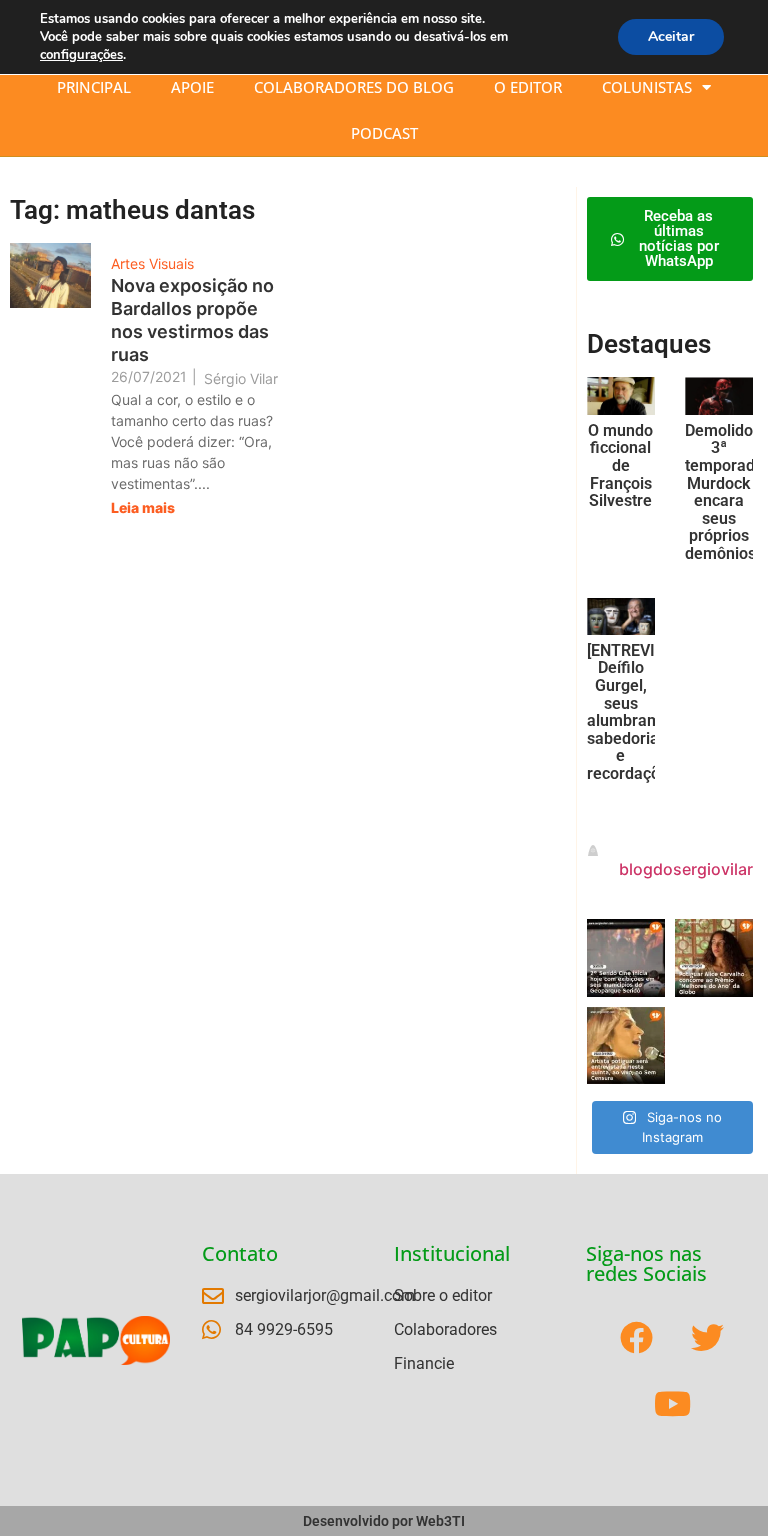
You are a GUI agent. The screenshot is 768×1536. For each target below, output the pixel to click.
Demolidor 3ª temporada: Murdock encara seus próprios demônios (726, 492)
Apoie (192, 87)
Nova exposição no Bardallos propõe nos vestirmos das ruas (192, 320)
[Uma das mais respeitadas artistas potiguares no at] (626, 1046)
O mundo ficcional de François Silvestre (620, 465)
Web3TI (440, 1521)
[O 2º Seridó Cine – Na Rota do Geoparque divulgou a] (626, 958)
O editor (528, 87)
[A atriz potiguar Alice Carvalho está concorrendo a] (714, 958)
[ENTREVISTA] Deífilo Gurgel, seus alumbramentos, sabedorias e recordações (646, 712)
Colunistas (647, 87)
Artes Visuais (152, 263)
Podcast (384, 133)
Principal (94, 87)
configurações (81, 55)
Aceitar (671, 36)
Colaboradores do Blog (354, 87)
